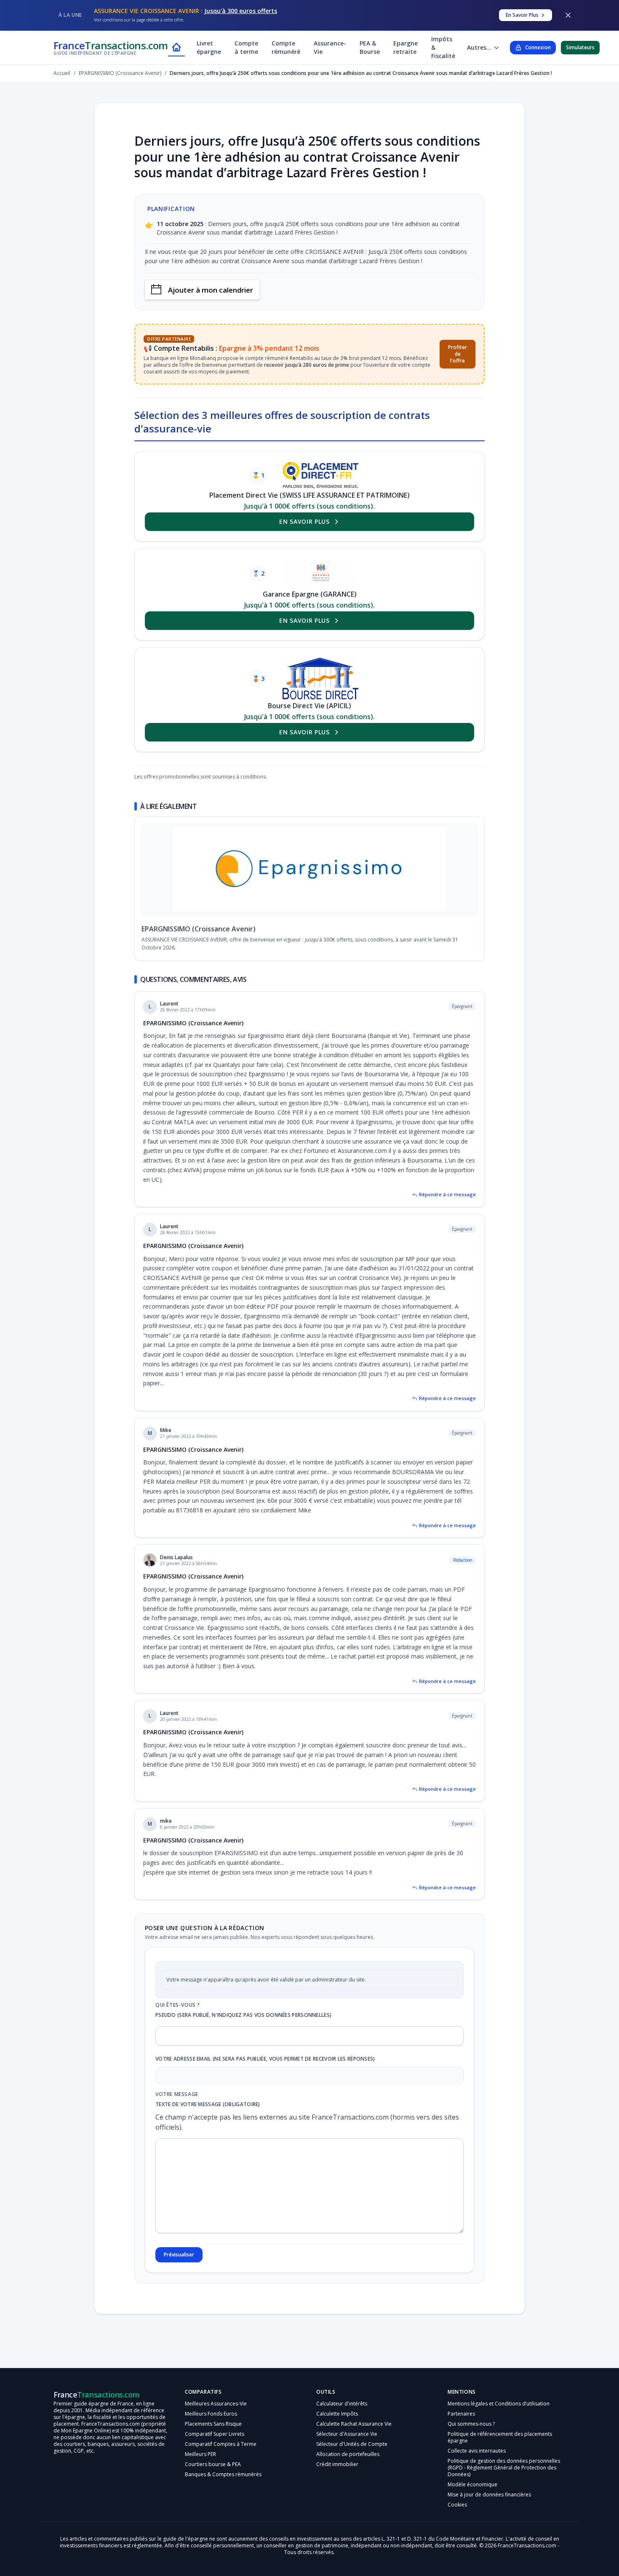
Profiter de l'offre (458, 354)
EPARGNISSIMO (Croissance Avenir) (199, 946)
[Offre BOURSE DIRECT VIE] (320, 679)
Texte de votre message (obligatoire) (208, 2121)
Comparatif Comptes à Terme (221, 2461)
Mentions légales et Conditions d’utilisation (499, 2420)
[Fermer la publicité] (568, 15)
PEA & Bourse (370, 47)
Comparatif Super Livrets (215, 2451)
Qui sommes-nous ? (471, 2441)
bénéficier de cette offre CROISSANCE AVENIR (301, 252)
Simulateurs (580, 47)
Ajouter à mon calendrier (211, 290)
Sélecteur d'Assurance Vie (347, 2451)
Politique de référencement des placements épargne (500, 2454)
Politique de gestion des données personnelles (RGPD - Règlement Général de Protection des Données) (504, 2484)
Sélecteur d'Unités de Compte (352, 2461)
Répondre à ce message (447, 1211)
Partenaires (461, 2431)
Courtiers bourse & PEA (213, 2481)
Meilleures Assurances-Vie (216, 2420)
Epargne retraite (406, 47)
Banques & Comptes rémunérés (223, 2491)
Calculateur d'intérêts (342, 2420)
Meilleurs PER (200, 2471)
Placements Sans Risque (213, 2441)
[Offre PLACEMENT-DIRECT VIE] (320, 475)
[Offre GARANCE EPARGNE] (320, 573)
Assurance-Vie (330, 47)
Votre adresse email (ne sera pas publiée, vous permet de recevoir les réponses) (265, 2076)
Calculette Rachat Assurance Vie (354, 2441)
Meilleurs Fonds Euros (211, 2431)
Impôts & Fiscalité (443, 47)
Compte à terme (246, 47)
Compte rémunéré (286, 47)
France (111, 47)
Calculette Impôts (337, 2431)
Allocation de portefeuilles (348, 2471)
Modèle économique (472, 2501)
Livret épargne (209, 47)
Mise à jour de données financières (489, 2511)
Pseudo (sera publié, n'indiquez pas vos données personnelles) (243, 2032)
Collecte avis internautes (477, 2468)
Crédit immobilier (337, 2481)
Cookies (457, 2521)
